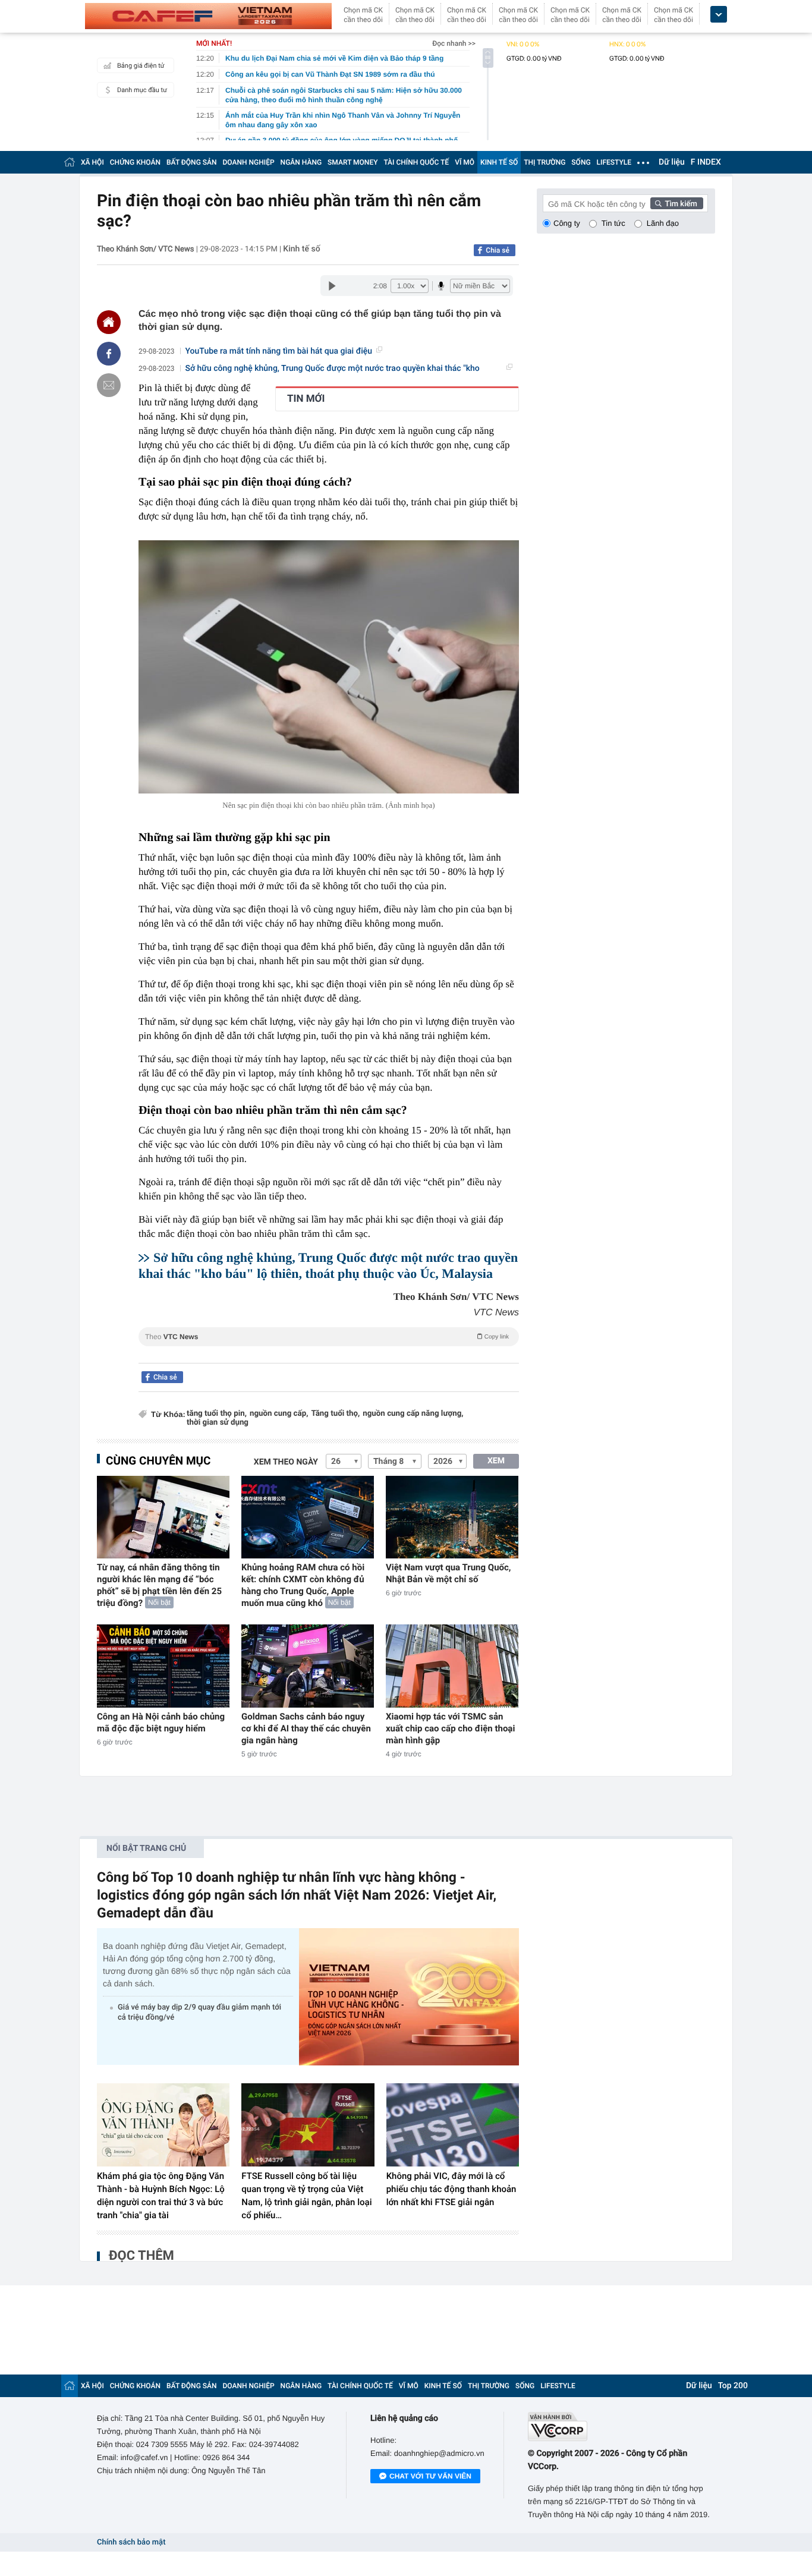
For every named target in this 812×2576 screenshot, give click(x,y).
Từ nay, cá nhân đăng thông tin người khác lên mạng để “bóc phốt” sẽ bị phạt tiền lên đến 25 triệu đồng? (159, 1585)
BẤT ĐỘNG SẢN (192, 162)
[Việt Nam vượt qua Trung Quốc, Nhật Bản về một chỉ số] (452, 1517)
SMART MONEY (353, 162)
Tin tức (613, 223)
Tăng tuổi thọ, (335, 1414)
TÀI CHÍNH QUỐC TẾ (416, 162)
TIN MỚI (306, 399)
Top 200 (733, 2386)
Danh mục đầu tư (142, 90)
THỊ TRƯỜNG (545, 162)
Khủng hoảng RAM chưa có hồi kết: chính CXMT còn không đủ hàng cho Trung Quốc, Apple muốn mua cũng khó (303, 1585)
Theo (327, 1337)
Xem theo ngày (286, 1462)
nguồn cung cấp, (279, 1414)
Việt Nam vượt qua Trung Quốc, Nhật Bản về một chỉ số (449, 1573)
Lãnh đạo (663, 223)
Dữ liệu (672, 162)
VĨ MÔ (465, 162)
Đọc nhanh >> (454, 43)
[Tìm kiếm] (677, 203)
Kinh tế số (301, 249)
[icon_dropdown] (719, 15)
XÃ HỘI (92, 162)
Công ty (567, 223)
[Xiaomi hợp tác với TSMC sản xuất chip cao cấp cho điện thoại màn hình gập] (452, 1666)
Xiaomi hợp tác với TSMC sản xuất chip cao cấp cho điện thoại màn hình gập (450, 1728)
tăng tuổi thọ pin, (217, 1414)
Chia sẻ (498, 250)
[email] (109, 385)
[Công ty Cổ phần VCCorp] (621, 2427)
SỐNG (581, 162)
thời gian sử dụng (218, 1423)
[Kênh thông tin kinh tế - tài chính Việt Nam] (208, 16)
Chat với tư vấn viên (430, 2476)
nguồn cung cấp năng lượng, (413, 1414)
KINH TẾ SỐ (499, 162)
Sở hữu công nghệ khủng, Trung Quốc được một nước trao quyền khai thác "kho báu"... (333, 369)
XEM (496, 1461)
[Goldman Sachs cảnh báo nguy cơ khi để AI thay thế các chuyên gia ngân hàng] (308, 1666)
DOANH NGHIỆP (249, 162)
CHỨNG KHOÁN (135, 162)
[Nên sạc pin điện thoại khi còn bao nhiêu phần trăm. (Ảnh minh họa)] (329, 667)
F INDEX (706, 162)
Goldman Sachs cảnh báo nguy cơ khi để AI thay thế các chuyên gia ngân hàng (306, 1728)
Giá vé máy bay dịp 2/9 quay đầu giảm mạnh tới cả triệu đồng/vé (199, 2013)
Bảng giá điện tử (141, 66)
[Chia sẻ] (109, 354)
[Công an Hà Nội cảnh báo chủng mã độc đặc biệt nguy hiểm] (163, 1666)
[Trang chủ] (70, 162)
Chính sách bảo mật (131, 2542)
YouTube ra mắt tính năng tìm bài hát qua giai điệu (279, 351)
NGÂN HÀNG (301, 162)
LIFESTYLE (614, 162)
